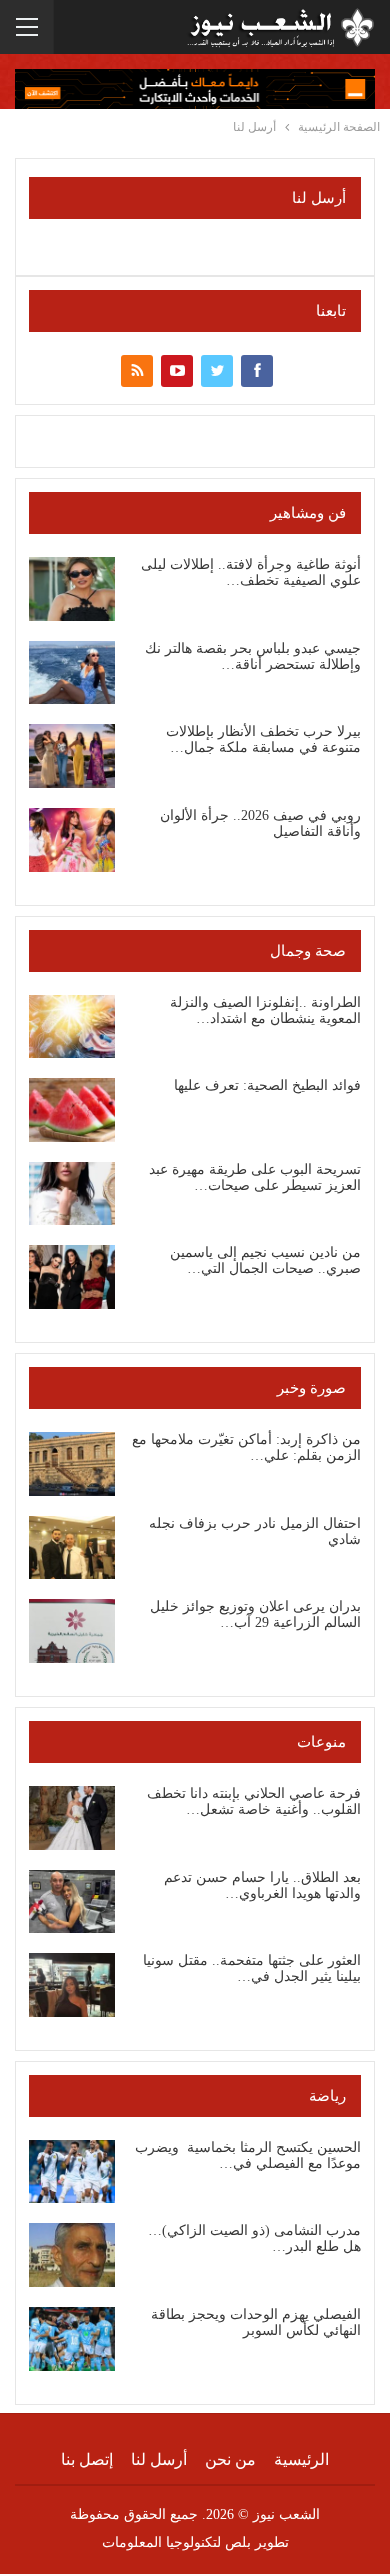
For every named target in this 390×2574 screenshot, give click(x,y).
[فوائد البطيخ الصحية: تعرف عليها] (72, 1110)
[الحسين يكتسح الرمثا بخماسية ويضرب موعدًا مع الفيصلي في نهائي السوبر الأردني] (72, 2172)
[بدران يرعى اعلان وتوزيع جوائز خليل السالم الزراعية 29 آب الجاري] (72, 1631)
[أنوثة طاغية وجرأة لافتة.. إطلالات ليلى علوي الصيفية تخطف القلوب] (72, 589)
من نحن (230, 2459)
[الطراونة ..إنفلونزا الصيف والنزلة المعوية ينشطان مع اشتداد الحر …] (72, 1027)
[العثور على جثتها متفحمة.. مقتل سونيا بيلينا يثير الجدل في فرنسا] (72, 1985)
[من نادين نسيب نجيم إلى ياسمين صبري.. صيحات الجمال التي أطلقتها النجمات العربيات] (72, 1277)
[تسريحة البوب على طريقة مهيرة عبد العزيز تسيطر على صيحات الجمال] (72, 1194)
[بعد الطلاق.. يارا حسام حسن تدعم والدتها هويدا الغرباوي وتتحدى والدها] (72, 1902)
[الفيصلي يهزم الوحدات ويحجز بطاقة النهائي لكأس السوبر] (72, 2339)
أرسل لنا (159, 2459)
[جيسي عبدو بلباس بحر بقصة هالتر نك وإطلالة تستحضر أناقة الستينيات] (72, 673)
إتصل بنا (87, 2459)
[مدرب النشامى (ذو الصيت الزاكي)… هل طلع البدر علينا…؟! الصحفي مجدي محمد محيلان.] (72, 2255)
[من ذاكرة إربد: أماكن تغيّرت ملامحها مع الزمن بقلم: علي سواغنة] (72, 1464)
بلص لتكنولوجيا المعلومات (176, 2542)
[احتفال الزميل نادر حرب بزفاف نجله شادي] (72, 1548)
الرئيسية (301, 2459)
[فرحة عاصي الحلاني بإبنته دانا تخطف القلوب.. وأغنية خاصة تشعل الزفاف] (72, 1818)
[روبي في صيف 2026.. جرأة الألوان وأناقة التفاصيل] (72, 840)
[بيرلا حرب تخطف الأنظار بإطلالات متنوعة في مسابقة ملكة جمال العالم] (72, 756)
